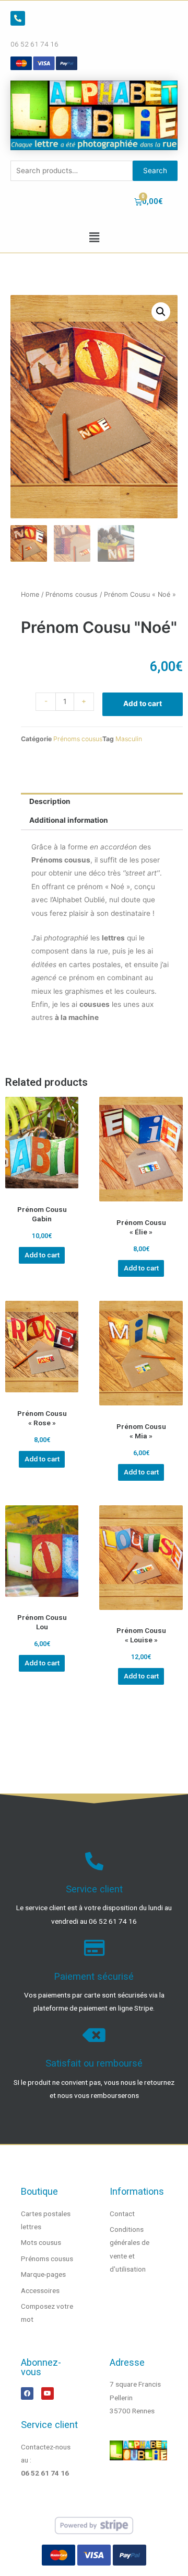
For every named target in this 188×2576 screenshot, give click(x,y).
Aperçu (42, 1191)
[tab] (102, 802)
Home (30, 594)
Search (155, 171)
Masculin (129, 739)
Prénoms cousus (72, 594)
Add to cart (143, 703)
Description (50, 801)
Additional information (69, 820)
